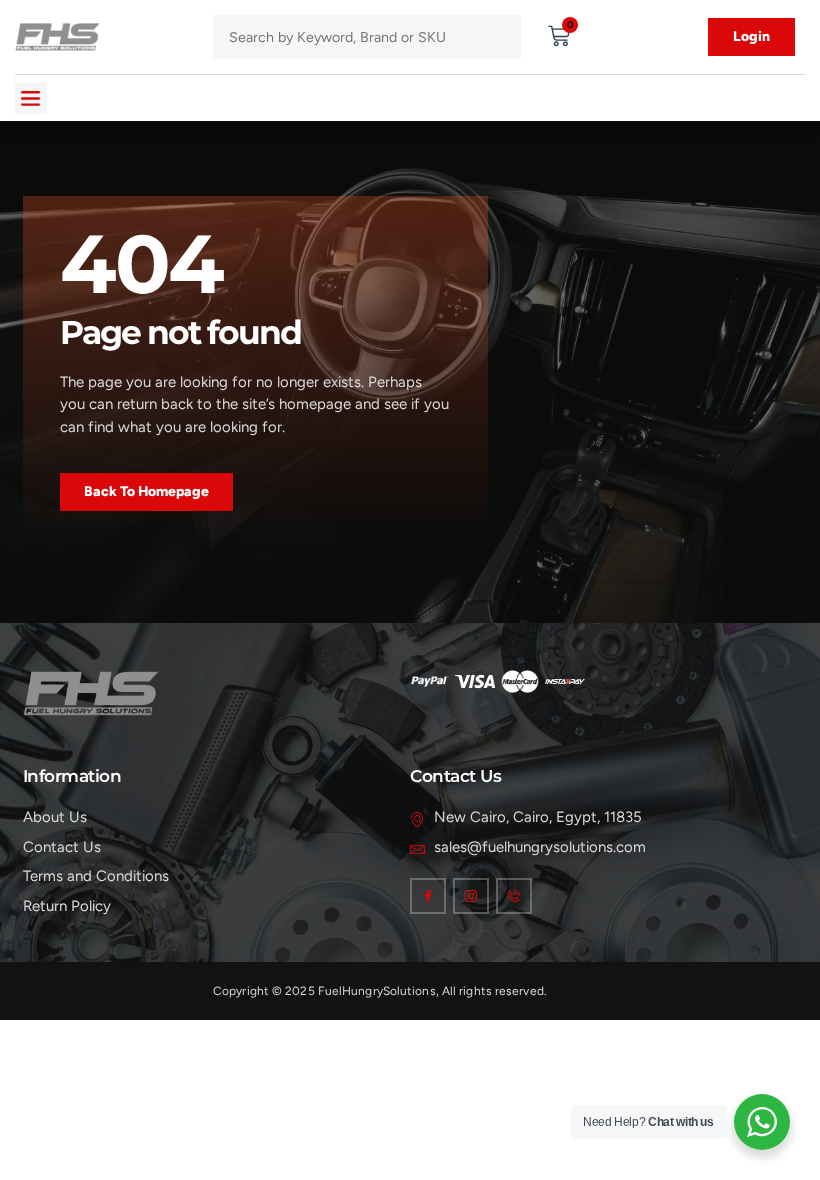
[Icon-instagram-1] (471, 896)
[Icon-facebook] (428, 896)
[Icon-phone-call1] (514, 896)
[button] (31, 98)
